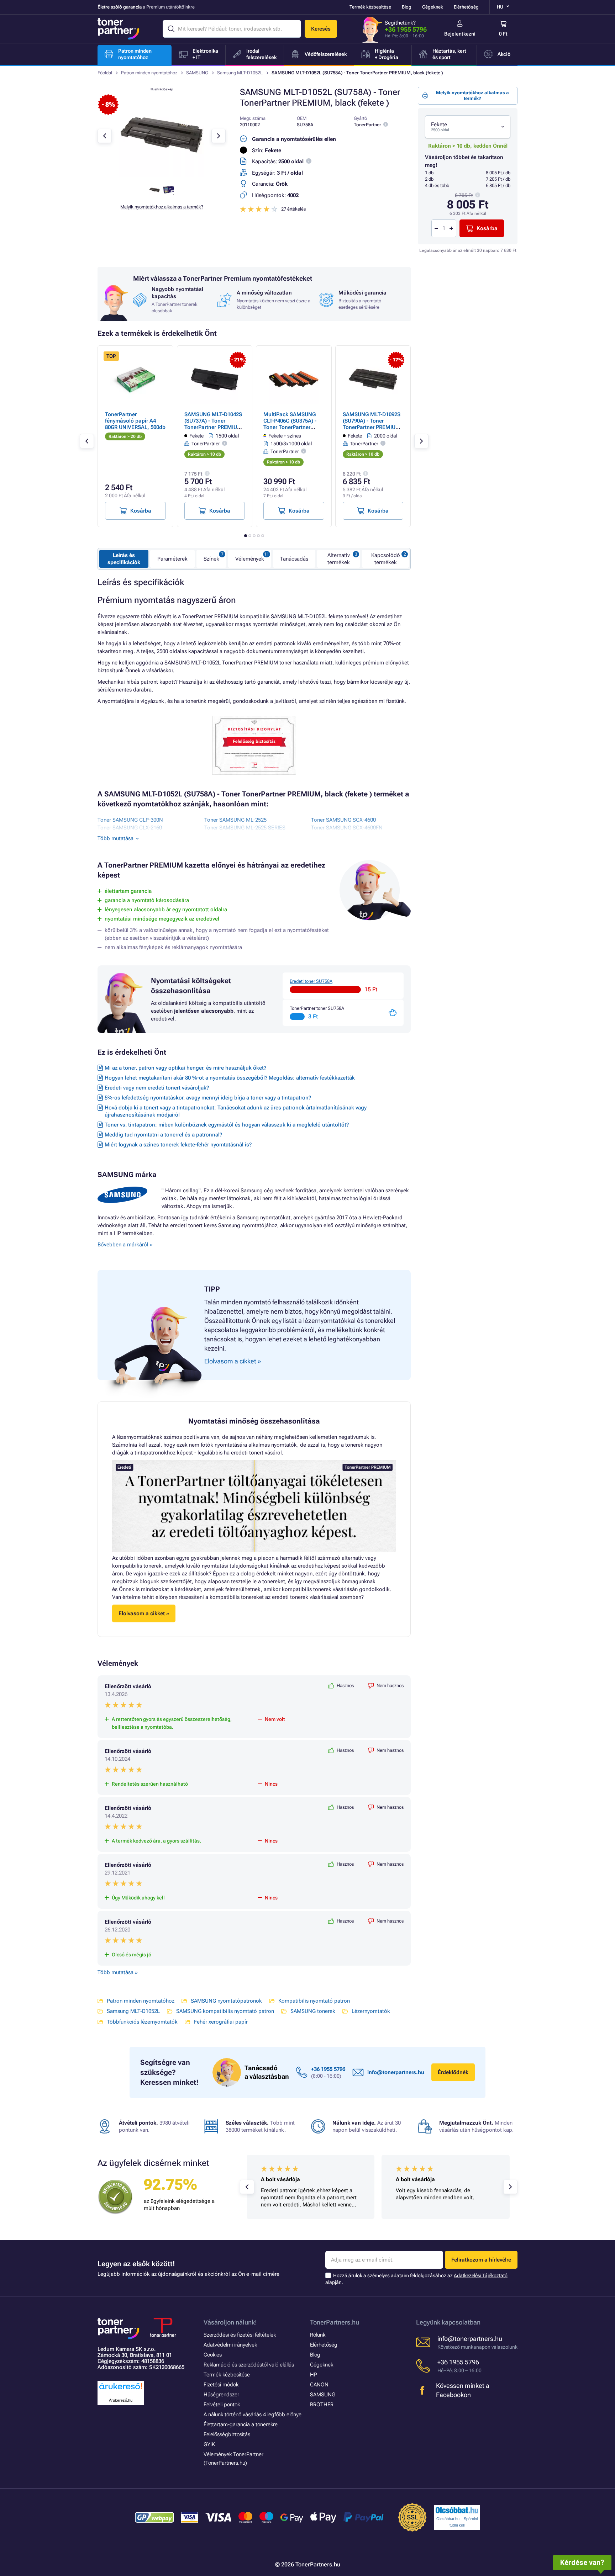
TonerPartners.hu (335, 2322)
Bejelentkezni (460, 34)
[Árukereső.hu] (121, 2390)
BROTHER (322, 2405)
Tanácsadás (294, 559)
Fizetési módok (221, 2385)
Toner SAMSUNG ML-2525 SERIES (245, 828)
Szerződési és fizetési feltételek (240, 2335)
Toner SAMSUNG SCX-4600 (343, 820)
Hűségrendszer (221, 2395)
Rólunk (318, 2335)
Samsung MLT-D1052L (240, 73)
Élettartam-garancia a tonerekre (241, 2424)
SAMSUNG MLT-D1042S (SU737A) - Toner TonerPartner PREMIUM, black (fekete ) (214, 424)
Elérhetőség (466, 7)
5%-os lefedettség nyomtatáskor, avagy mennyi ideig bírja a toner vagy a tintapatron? (208, 1098)
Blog (407, 7)
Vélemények (250, 559)
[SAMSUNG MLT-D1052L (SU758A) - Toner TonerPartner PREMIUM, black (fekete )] (162, 176)
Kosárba (487, 228)
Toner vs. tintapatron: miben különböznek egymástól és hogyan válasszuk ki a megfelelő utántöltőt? (227, 1125)
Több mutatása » (118, 1972)
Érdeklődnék (453, 2072)
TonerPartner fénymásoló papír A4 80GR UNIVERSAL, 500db (135, 421)
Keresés (321, 29)
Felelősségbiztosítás (227, 2434)
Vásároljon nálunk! (230, 2322)
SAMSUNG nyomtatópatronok (226, 2001)
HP (314, 2375)
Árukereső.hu (121, 2400)
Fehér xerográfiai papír (221, 2022)
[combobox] (468, 127)
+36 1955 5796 (406, 29)
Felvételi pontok (222, 2405)
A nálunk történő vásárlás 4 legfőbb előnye (253, 2415)
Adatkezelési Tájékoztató (481, 2275)
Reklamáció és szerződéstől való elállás (249, 2365)
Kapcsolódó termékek (386, 559)
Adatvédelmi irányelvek (230, 2345)
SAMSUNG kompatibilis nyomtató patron (225, 2011)
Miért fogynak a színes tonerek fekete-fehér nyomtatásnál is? (178, 1145)
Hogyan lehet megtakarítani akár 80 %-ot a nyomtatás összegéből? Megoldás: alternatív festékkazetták (230, 1078)
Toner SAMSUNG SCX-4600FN (347, 828)
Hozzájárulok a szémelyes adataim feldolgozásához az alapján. (416, 2279)
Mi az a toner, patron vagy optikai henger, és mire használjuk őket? (185, 1068)
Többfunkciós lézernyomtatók (142, 2022)
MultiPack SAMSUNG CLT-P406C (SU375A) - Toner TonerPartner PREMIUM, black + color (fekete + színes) (293, 427)
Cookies (213, 2355)
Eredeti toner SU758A (311, 981)
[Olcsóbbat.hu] (457, 2510)
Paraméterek (172, 559)
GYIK (209, 2444)
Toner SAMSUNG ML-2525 (235, 820)
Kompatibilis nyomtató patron (314, 2001)
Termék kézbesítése (370, 7)
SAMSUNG (197, 73)
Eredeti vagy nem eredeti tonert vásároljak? (157, 1088)
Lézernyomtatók (371, 2011)
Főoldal (105, 73)
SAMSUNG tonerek (313, 2011)
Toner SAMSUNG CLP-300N (130, 820)
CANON (319, 2385)
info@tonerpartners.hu (396, 2072)
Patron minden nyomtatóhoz (149, 73)
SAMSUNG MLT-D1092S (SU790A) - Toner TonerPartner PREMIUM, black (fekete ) (372, 424)
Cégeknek (433, 7)
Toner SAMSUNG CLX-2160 (130, 828)
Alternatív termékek (339, 559)
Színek (211, 559)
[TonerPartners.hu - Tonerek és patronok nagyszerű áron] (119, 29)
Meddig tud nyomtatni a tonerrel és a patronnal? (163, 1135)
